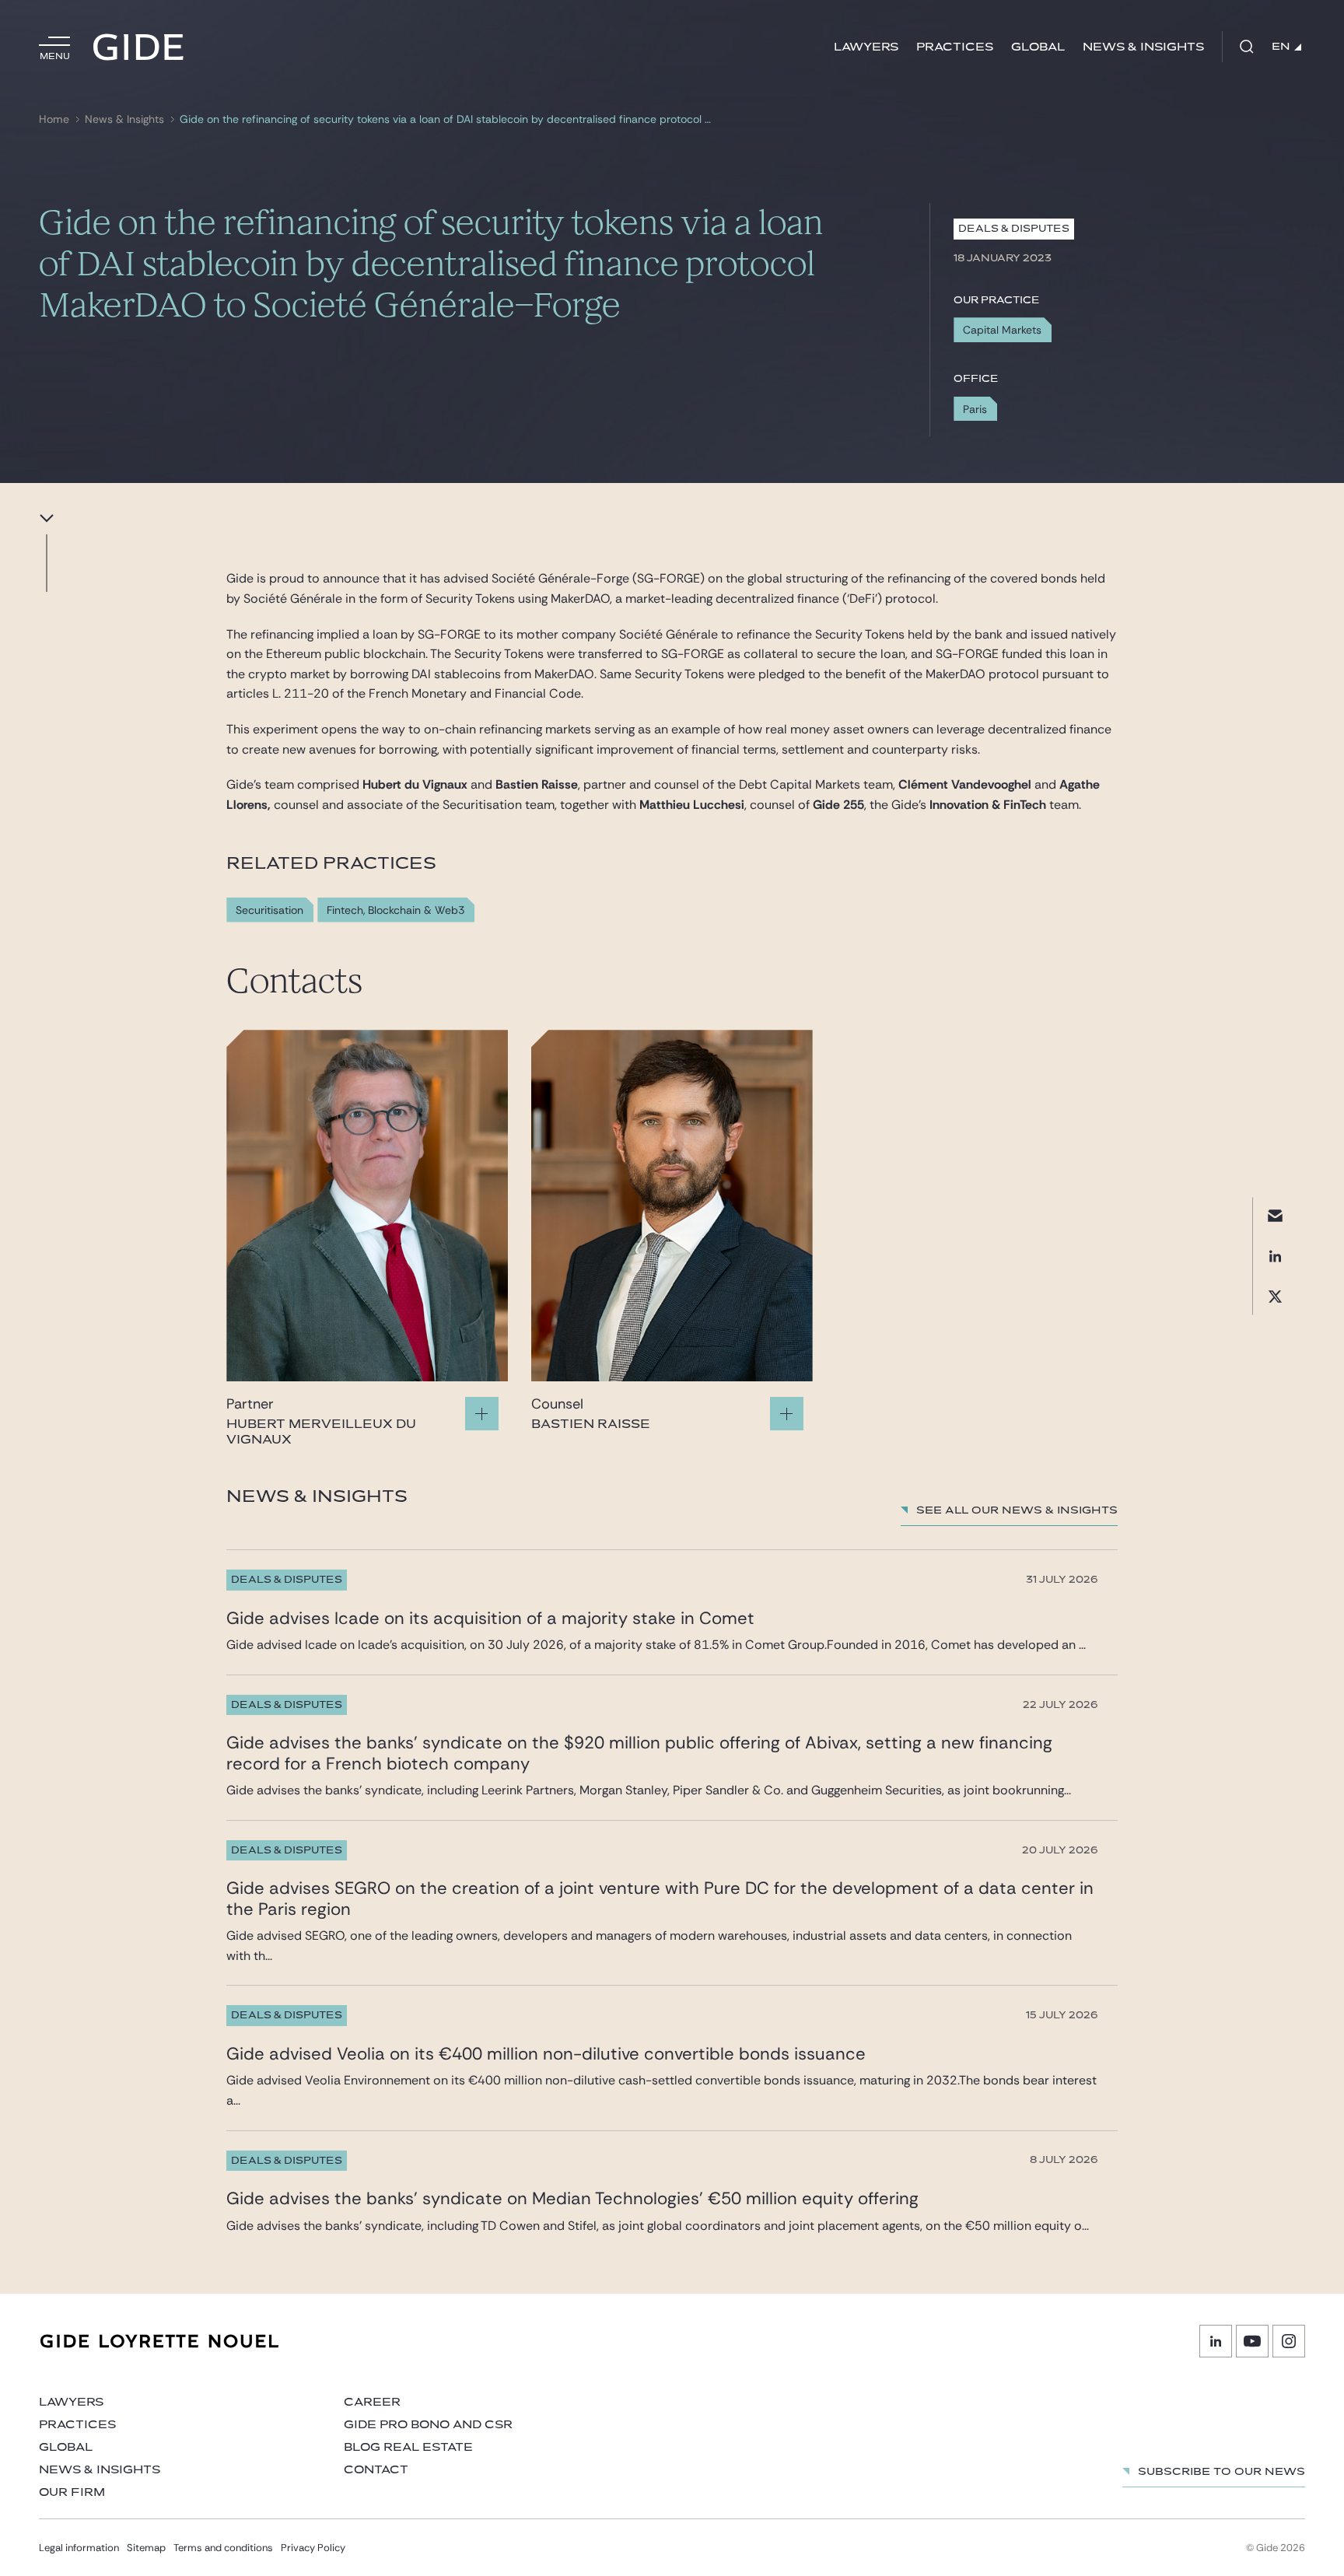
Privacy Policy (313, 2548)
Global (1038, 47)
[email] (1275, 1215)
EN (1281, 47)
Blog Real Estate (408, 2447)
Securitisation (269, 910)
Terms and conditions (223, 2548)
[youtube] (1252, 2341)
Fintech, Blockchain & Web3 (395, 910)
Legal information (79, 2548)
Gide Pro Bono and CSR (428, 2425)
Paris (975, 409)
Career (372, 2402)
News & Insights (1143, 47)
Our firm (72, 2492)
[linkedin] (1275, 1256)
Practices (955, 47)
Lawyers (866, 47)
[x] (1275, 1296)
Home (54, 119)
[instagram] (1289, 2341)
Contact (376, 2470)
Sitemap (146, 2548)
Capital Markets (1002, 330)
